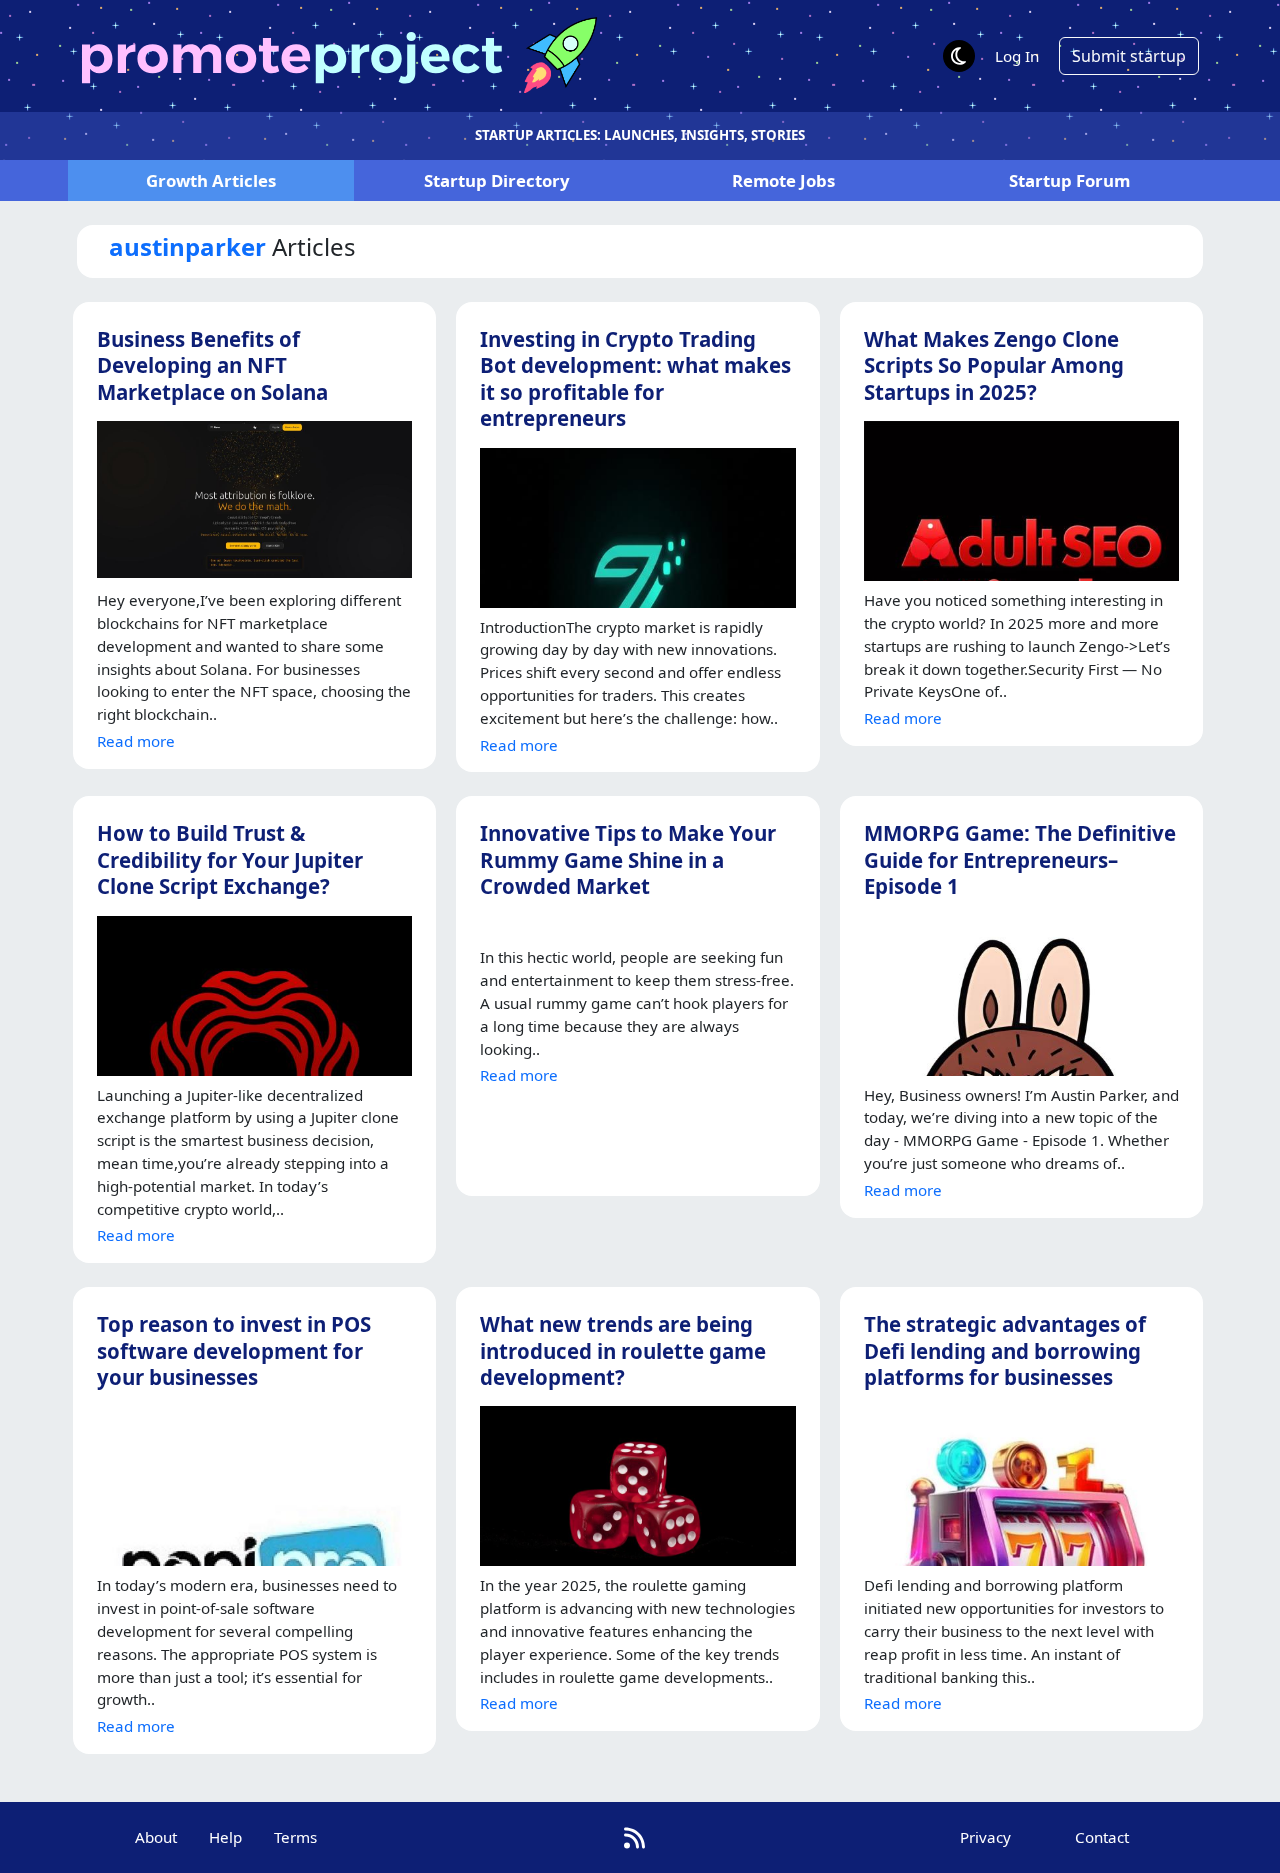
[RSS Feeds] (634, 1837)
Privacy (985, 1837)
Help (225, 1837)
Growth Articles (211, 180)
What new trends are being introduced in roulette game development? (623, 1350)
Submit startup (1129, 56)
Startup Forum (1069, 180)
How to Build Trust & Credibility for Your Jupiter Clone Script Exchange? (230, 859)
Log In (1017, 56)
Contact (1102, 1837)
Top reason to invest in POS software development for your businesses (234, 1350)
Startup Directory (497, 180)
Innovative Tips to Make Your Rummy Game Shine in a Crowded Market (628, 859)
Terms (295, 1837)
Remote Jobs (783, 180)
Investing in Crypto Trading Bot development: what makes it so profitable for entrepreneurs (635, 378)
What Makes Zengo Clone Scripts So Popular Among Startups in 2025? (994, 365)
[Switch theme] (959, 56)
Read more (136, 741)
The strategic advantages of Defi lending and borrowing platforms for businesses (1005, 1350)
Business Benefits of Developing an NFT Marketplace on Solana (212, 365)
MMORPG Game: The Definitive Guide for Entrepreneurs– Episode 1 (1020, 859)
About (156, 1837)
